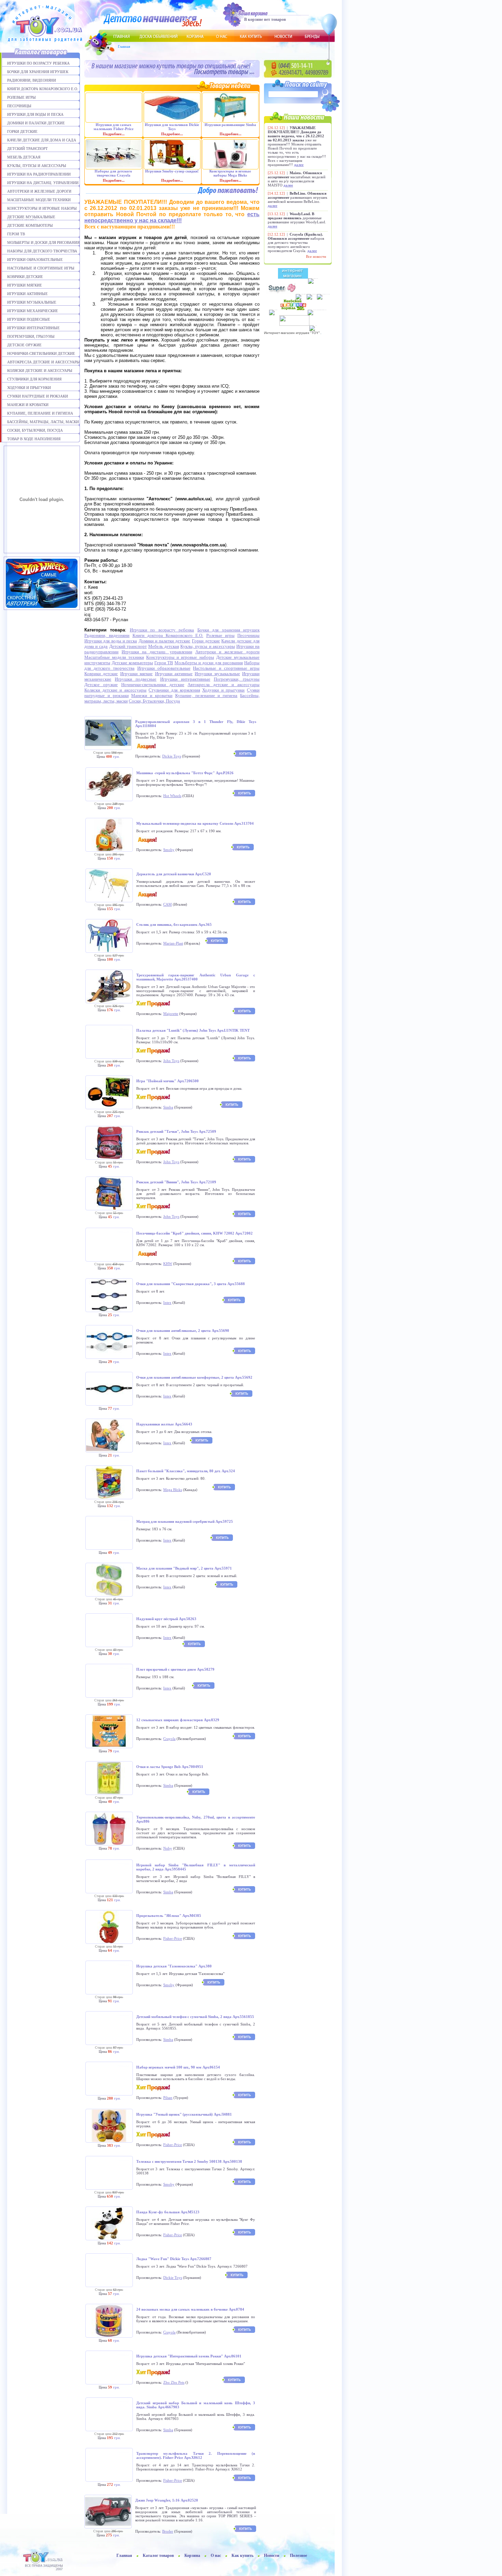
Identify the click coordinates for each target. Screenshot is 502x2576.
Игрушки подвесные (29, 319)
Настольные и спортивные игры (41, 268)
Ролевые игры (22, 97)
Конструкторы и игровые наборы (42, 208)
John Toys (171, 1061)
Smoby (169, 850)
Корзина (192, 2556)
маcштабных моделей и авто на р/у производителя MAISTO (297, 179)
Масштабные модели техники (39, 200)
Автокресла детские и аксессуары (44, 362)
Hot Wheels (172, 796)
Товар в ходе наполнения (34, 439)
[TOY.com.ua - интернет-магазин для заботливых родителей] (44, 2554)
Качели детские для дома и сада (42, 140)
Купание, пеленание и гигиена (40, 413)
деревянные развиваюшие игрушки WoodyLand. (297, 218)
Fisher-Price (173, 1938)
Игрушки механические (33, 311)
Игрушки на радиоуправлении (39, 174)
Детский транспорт (27, 149)
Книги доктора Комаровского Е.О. (43, 89)
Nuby (168, 1848)
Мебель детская (24, 157)
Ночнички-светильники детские (41, 353)
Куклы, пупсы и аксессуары (37, 166)
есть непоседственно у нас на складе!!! (172, 217)
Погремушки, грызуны (31, 336)
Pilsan (168, 2098)
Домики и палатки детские (36, 123)
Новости (272, 2556)
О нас (216, 2556)
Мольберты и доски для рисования (43, 242)
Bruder (168, 2531)
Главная (124, 46)
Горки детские (22, 131)
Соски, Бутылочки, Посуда (35, 430)
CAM (168, 904)
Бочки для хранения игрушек (38, 72)
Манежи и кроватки (28, 405)
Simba (168, 1107)
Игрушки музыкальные (32, 302)
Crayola (169, 1739)
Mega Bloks (173, 1490)
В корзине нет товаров (265, 19)
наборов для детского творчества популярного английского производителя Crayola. (296, 242)
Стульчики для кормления (34, 379)
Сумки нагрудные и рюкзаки (38, 396)
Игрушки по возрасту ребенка (38, 63)
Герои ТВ (16, 234)
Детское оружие (24, 345)
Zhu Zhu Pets (174, 2382)
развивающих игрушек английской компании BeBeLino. (297, 197)
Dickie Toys (172, 756)
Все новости (316, 256)
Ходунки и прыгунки (29, 388)
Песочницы (19, 106)
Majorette (171, 1014)
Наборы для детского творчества (42, 251)
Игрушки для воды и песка (35, 114)
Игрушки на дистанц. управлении (43, 183)
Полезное (298, 2556)
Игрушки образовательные (35, 260)
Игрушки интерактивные (33, 328)
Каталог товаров (158, 2556)
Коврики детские (25, 277)
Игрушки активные (27, 294)
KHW (168, 1264)
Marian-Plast (173, 943)
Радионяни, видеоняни (32, 80)
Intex (167, 1303)
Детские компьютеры (30, 225)
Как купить (242, 2556)
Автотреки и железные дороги (39, 191)
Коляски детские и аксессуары (40, 371)
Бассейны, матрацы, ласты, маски (43, 422)
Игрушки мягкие (25, 285)
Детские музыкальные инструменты (31, 217)
